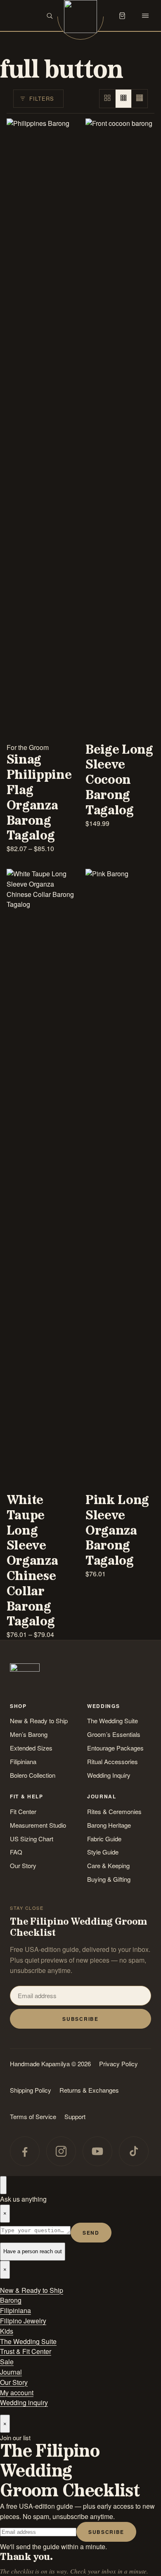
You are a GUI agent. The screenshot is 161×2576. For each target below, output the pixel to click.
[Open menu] (145, 16)
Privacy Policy (118, 2064)
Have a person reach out (33, 2251)
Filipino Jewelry (23, 2321)
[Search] (50, 16)
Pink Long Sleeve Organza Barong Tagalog (117, 1531)
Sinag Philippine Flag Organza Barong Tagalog (39, 798)
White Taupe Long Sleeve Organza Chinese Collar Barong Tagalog (32, 1561)
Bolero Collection (33, 1775)
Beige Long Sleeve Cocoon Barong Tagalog (119, 780)
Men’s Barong (29, 1734)
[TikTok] (134, 2151)
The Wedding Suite (112, 1721)
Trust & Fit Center (26, 2351)
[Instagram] (61, 2151)
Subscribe (80, 2019)
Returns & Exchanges (89, 2090)
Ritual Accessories (112, 1761)
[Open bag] (122, 16)
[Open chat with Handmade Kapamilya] (3, 2185)
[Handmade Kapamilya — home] (80, 17)
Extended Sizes (31, 1748)
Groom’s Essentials (114, 1734)
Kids (7, 2331)
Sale (7, 2362)
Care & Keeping (108, 1865)
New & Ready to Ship (39, 1721)
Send (91, 2233)
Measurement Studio (38, 1825)
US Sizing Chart (32, 1839)
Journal (11, 2372)
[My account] (99, 16)
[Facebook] (25, 2151)
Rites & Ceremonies (114, 1811)
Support (75, 2116)
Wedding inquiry (24, 2402)
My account (17, 2393)
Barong (11, 2300)
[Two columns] (108, 99)
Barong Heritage (109, 1825)
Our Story (23, 1865)
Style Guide (103, 1852)
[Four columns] (140, 99)
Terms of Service (33, 2116)
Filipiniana (23, 1761)
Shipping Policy (31, 2090)
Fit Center (23, 1811)
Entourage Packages (115, 1748)
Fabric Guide (104, 1839)
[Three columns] (124, 99)
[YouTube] (97, 2151)
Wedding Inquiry (109, 1775)
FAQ (16, 1852)
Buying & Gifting (109, 1879)
